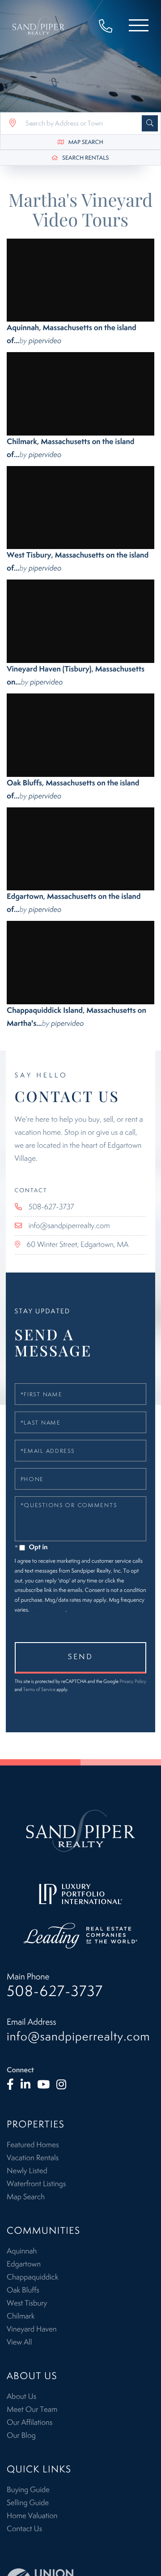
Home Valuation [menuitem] (32, 2516)
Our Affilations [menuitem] (30, 2423)
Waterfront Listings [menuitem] (36, 2184)
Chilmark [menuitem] (21, 2316)
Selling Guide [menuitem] (28, 2503)
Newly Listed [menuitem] (27, 2171)
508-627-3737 (110, 27)
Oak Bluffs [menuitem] (23, 2290)
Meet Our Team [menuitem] (32, 2410)
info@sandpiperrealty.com (69, 1226)
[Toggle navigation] (139, 27)
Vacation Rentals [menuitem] (33, 2158)
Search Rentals (85, 158)
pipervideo (45, 341)
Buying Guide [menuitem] (28, 2490)
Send (80, 1657)
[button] (150, 123)
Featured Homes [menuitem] (33, 2145)
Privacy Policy (48, 1610)
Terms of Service (39, 1690)
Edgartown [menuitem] (24, 2264)
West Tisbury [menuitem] (27, 2303)
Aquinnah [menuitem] (22, 2251)
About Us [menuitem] (21, 2397)
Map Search (86, 142)
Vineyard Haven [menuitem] (32, 2329)
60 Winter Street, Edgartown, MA (78, 1245)
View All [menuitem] (19, 2342)
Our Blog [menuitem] (21, 2436)
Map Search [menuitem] (26, 2197)
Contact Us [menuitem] (24, 2529)
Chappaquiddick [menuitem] (32, 2277)
